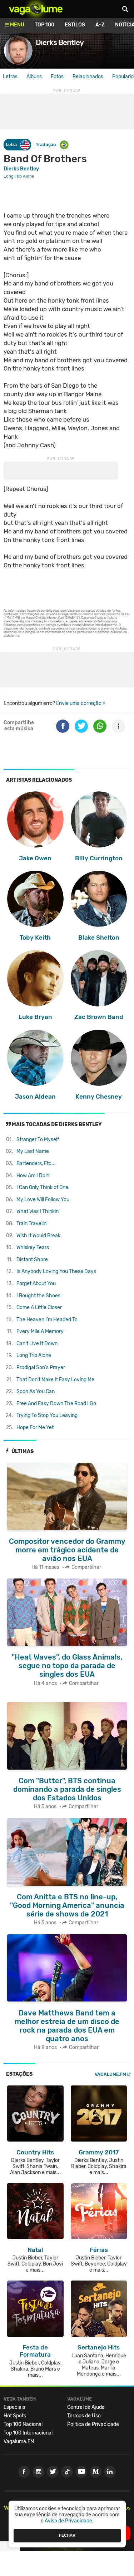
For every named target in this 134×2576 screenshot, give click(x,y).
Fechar (67, 2535)
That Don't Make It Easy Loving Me (55, 1380)
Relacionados (88, 77)
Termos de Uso (84, 2416)
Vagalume (36, 9)
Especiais (14, 2407)
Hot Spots (15, 2416)
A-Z (100, 25)
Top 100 (44, 25)
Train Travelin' (32, 1224)
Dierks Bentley (21, 169)
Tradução (46, 145)
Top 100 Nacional (23, 2424)
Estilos (75, 25)
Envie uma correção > (81, 703)
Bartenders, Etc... (36, 1163)
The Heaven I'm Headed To (47, 1320)
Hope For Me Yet (35, 1428)
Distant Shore (32, 1260)
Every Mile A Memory (40, 1331)
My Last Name (33, 1151)
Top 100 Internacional (28, 2433)
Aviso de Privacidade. (69, 2521)
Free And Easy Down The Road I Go (56, 1404)
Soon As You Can (36, 1391)
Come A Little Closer (39, 1307)
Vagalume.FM (110, 2074)
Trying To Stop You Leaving (47, 1415)
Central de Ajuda (86, 2407)
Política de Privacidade (93, 2424)
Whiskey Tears (33, 1247)
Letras (10, 77)
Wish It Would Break (38, 1236)
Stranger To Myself (38, 1140)
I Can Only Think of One (42, 1187)
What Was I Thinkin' (38, 1211)
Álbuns (34, 77)
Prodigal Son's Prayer (41, 1367)
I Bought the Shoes (38, 1296)
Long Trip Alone (34, 1355)
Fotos (57, 77)
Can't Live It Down (37, 1344)
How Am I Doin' (33, 1176)
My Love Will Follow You (43, 1200)
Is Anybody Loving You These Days (56, 1271)
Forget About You (36, 1284)
